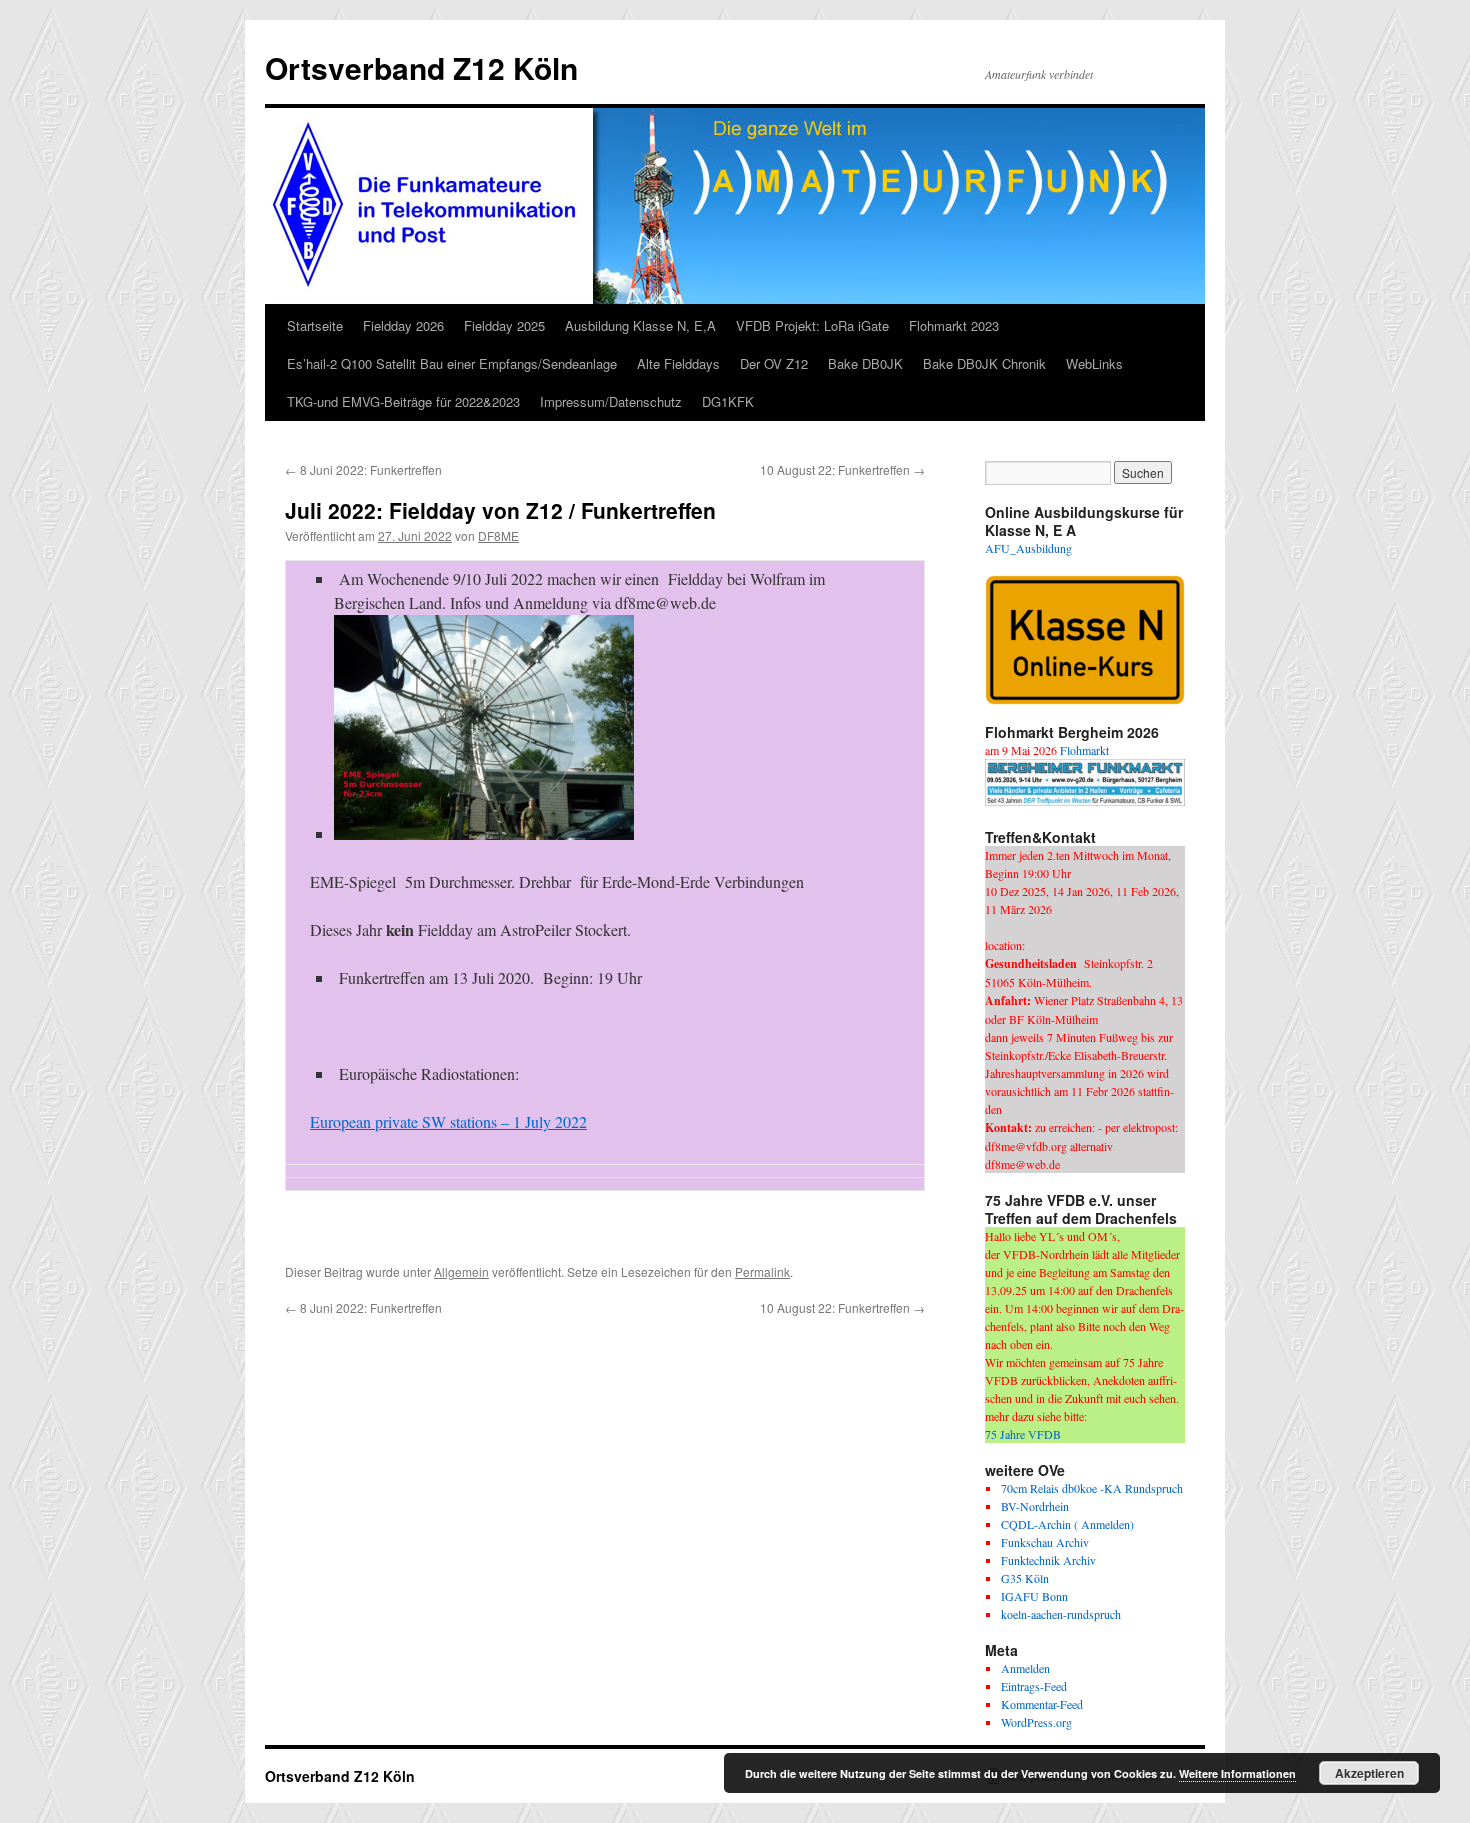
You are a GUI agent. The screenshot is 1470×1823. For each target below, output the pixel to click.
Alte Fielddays (678, 363)
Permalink (762, 1271)
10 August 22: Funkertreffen (842, 469)
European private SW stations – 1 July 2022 (448, 1121)
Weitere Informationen (1237, 1773)
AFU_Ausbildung (1028, 548)
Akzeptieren (1369, 1773)
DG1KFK (728, 401)
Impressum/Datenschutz (611, 401)
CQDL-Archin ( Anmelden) (1067, 1524)
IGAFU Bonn (1034, 1596)
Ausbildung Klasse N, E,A (640, 325)
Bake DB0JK (865, 363)
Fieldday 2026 (403, 325)
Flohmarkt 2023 (954, 325)
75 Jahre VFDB (1023, 1434)
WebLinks (1094, 363)
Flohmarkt (1084, 750)
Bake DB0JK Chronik (984, 363)
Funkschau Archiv (1045, 1542)
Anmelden (1025, 1668)
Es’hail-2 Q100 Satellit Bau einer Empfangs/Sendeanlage (452, 363)
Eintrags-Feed (1034, 1686)
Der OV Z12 (774, 363)
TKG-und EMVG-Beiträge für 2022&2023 (403, 401)
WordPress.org (1036, 1722)
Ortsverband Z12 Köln (421, 67)
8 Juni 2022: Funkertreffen (363, 469)
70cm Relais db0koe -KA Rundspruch (1092, 1488)
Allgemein (461, 1271)
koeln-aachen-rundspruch (1061, 1614)
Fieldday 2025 (504, 325)
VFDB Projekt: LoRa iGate (812, 325)
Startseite (315, 325)
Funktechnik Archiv (1048, 1560)
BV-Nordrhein (1035, 1506)
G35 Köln (1025, 1578)
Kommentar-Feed (1042, 1704)
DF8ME (498, 535)
